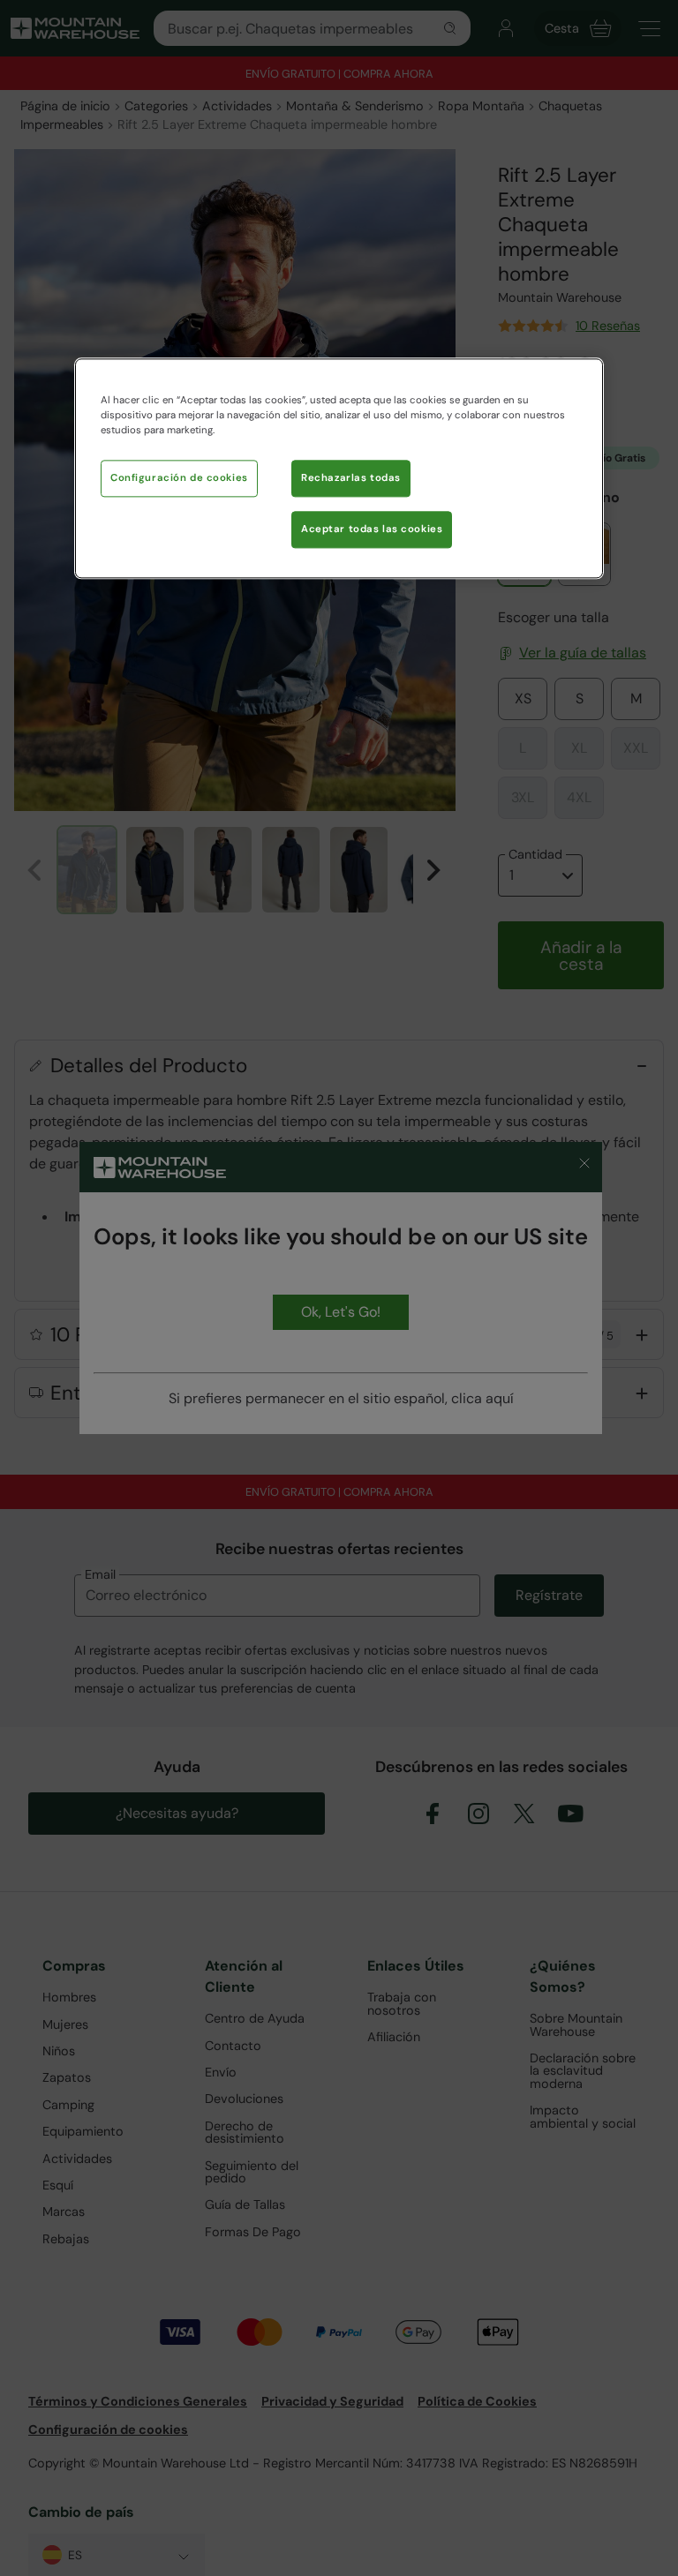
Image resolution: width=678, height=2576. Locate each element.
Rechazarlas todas (351, 478)
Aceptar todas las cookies (372, 529)
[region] (339, 468)
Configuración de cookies (179, 478)
